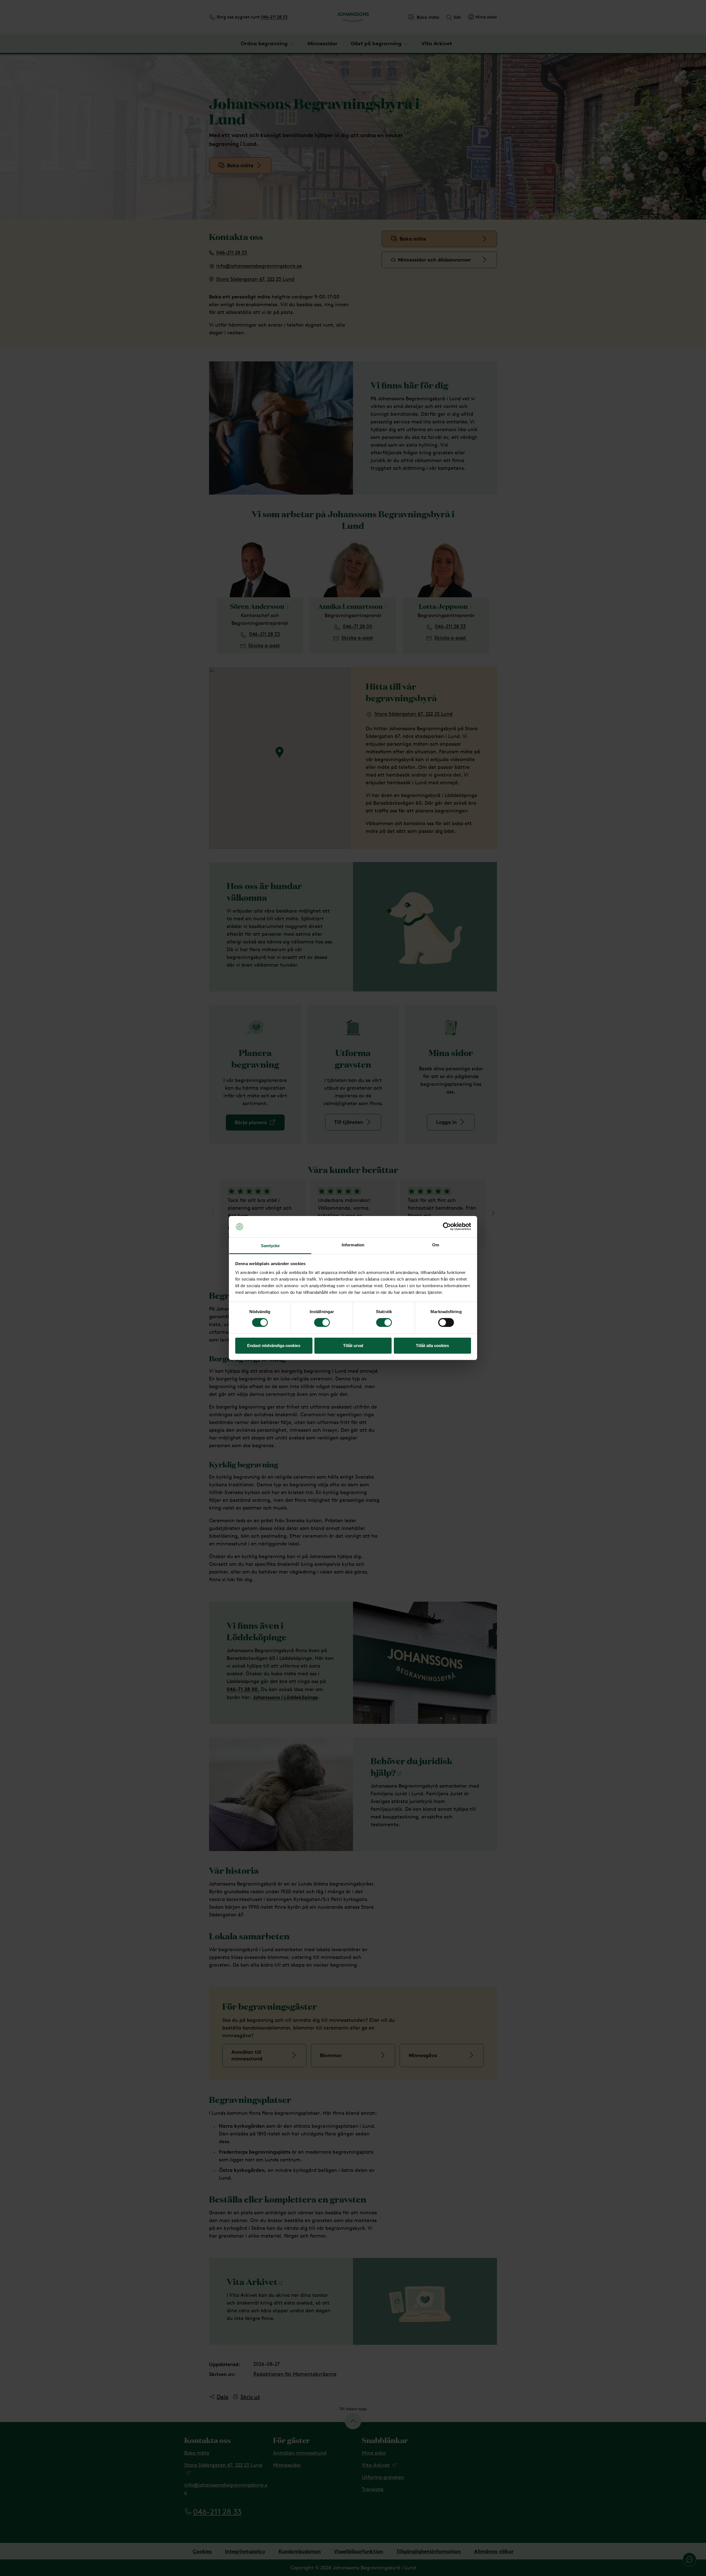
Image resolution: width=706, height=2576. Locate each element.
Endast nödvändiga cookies (274, 1346)
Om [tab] (436, 1245)
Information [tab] (353, 1245)
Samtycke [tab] (270, 1246)
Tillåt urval (353, 1346)
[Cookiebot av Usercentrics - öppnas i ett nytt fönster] (447, 1226)
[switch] (322, 1322)
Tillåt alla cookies (432, 1346)
